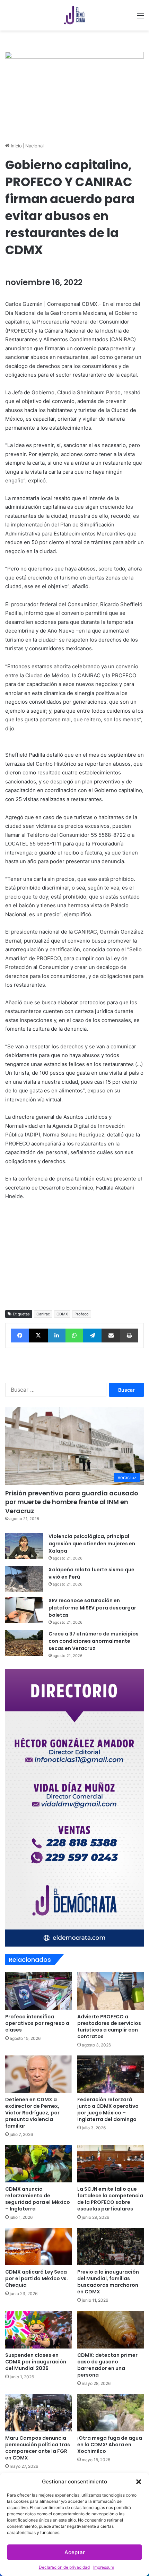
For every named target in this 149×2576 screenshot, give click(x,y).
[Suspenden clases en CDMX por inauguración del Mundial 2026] (38, 2329)
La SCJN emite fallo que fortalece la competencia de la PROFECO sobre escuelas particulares (110, 2199)
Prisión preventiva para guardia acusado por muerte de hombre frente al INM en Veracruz (72, 1502)
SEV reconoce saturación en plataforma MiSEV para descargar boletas (92, 1608)
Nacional (34, 146)
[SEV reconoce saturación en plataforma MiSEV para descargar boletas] (24, 1610)
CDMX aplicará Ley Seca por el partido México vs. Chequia (37, 2278)
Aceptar (75, 2552)
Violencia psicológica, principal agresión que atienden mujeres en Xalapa (92, 1544)
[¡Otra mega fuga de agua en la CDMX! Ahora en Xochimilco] (111, 2413)
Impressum (104, 2567)
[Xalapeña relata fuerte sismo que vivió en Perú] (24, 1579)
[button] (139, 2482)
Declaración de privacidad (64, 2567)
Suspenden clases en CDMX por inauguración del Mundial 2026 (36, 2362)
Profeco (82, 1314)
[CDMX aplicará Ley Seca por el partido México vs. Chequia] (38, 2247)
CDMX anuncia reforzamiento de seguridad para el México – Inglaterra (38, 2199)
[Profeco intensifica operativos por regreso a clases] (38, 1991)
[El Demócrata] (74, 15)
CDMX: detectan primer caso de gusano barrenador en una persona (107, 2365)
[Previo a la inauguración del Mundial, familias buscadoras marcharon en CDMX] (111, 2247)
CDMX (62, 1314)
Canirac (43, 1314)
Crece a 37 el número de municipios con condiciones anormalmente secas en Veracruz (94, 1641)
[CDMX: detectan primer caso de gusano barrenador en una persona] (111, 2329)
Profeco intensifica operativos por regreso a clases (37, 2023)
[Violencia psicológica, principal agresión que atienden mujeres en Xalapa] (24, 1546)
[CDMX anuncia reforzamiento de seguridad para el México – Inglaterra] (38, 2164)
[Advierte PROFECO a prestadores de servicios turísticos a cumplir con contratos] (111, 1991)
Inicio (16, 146)
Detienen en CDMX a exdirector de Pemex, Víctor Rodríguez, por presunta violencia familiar (32, 2113)
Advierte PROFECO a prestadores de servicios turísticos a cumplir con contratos (109, 2027)
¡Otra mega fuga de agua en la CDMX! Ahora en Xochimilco (110, 2445)
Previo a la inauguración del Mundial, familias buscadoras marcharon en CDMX (108, 2282)
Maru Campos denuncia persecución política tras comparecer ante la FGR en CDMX (38, 2448)
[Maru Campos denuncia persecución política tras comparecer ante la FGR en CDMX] (38, 2413)
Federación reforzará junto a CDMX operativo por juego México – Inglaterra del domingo (108, 2109)
